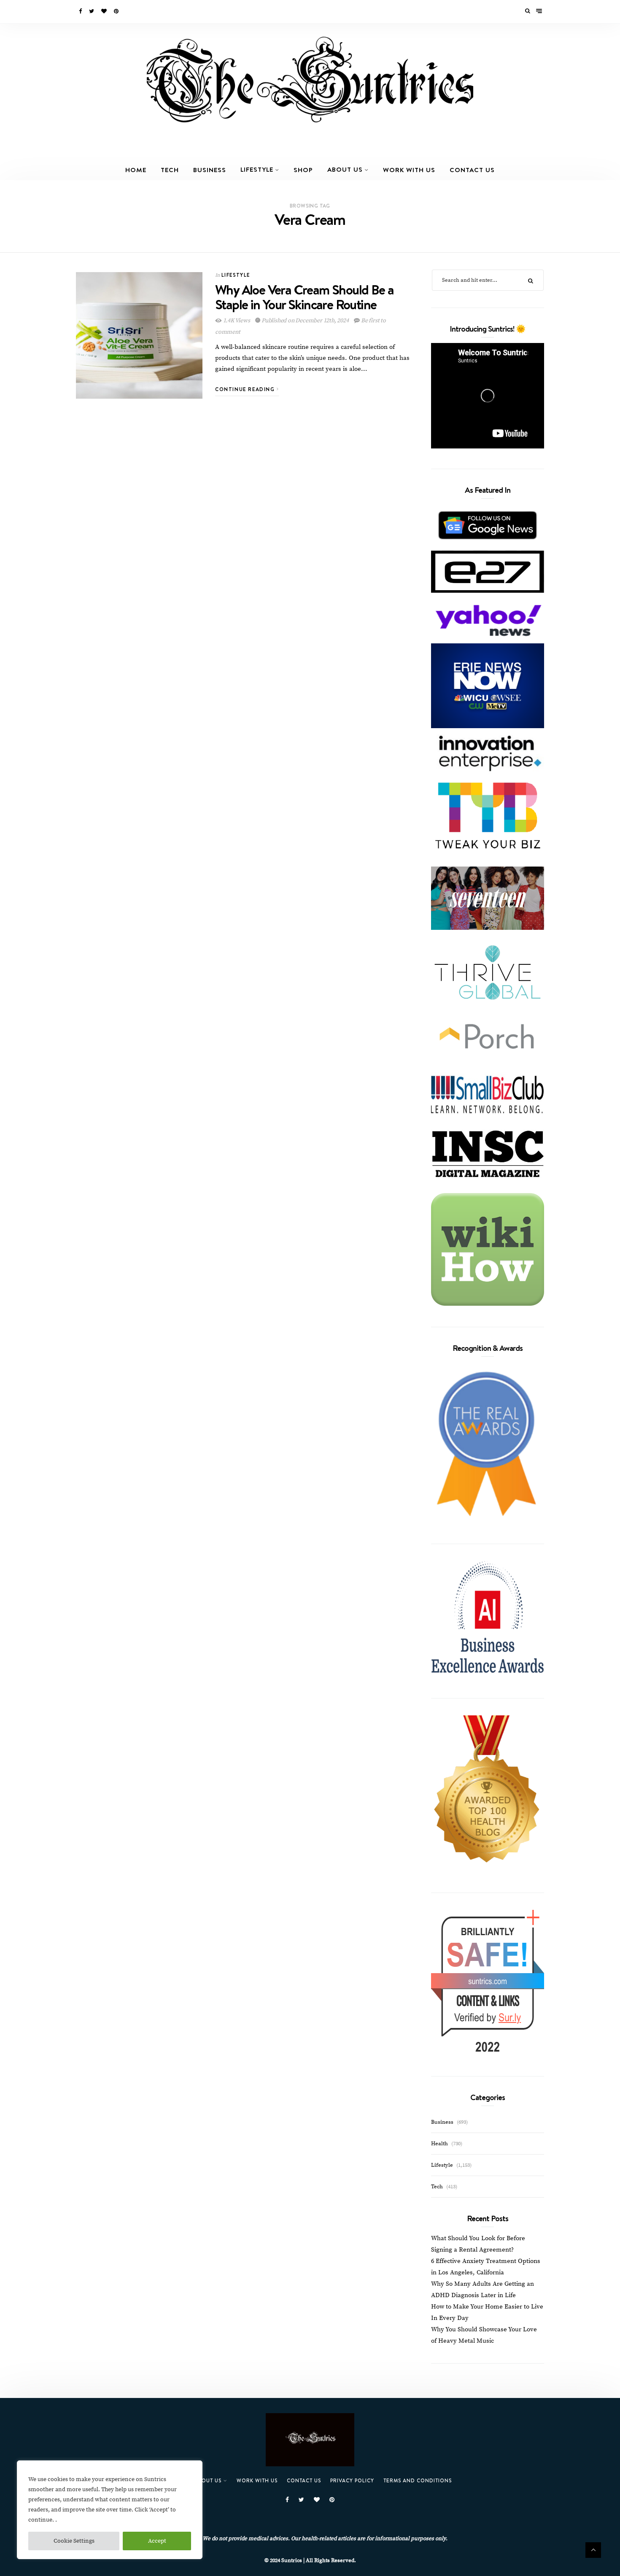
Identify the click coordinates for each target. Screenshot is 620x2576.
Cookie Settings (74, 2541)
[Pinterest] (117, 11)
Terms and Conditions (418, 2480)
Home (136, 170)
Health (439, 2144)
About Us (345, 169)
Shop (303, 170)
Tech (170, 170)
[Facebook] (81, 11)
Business (210, 170)
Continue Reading (246, 389)
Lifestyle (257, 169)
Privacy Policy (352, 2480)
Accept (157, 2541)
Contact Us (472, 170)
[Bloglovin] (105, 11)
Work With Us (409, 170)
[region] (110, 2510)
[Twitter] (92, 11)
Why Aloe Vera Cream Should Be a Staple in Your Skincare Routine (304, 297)
